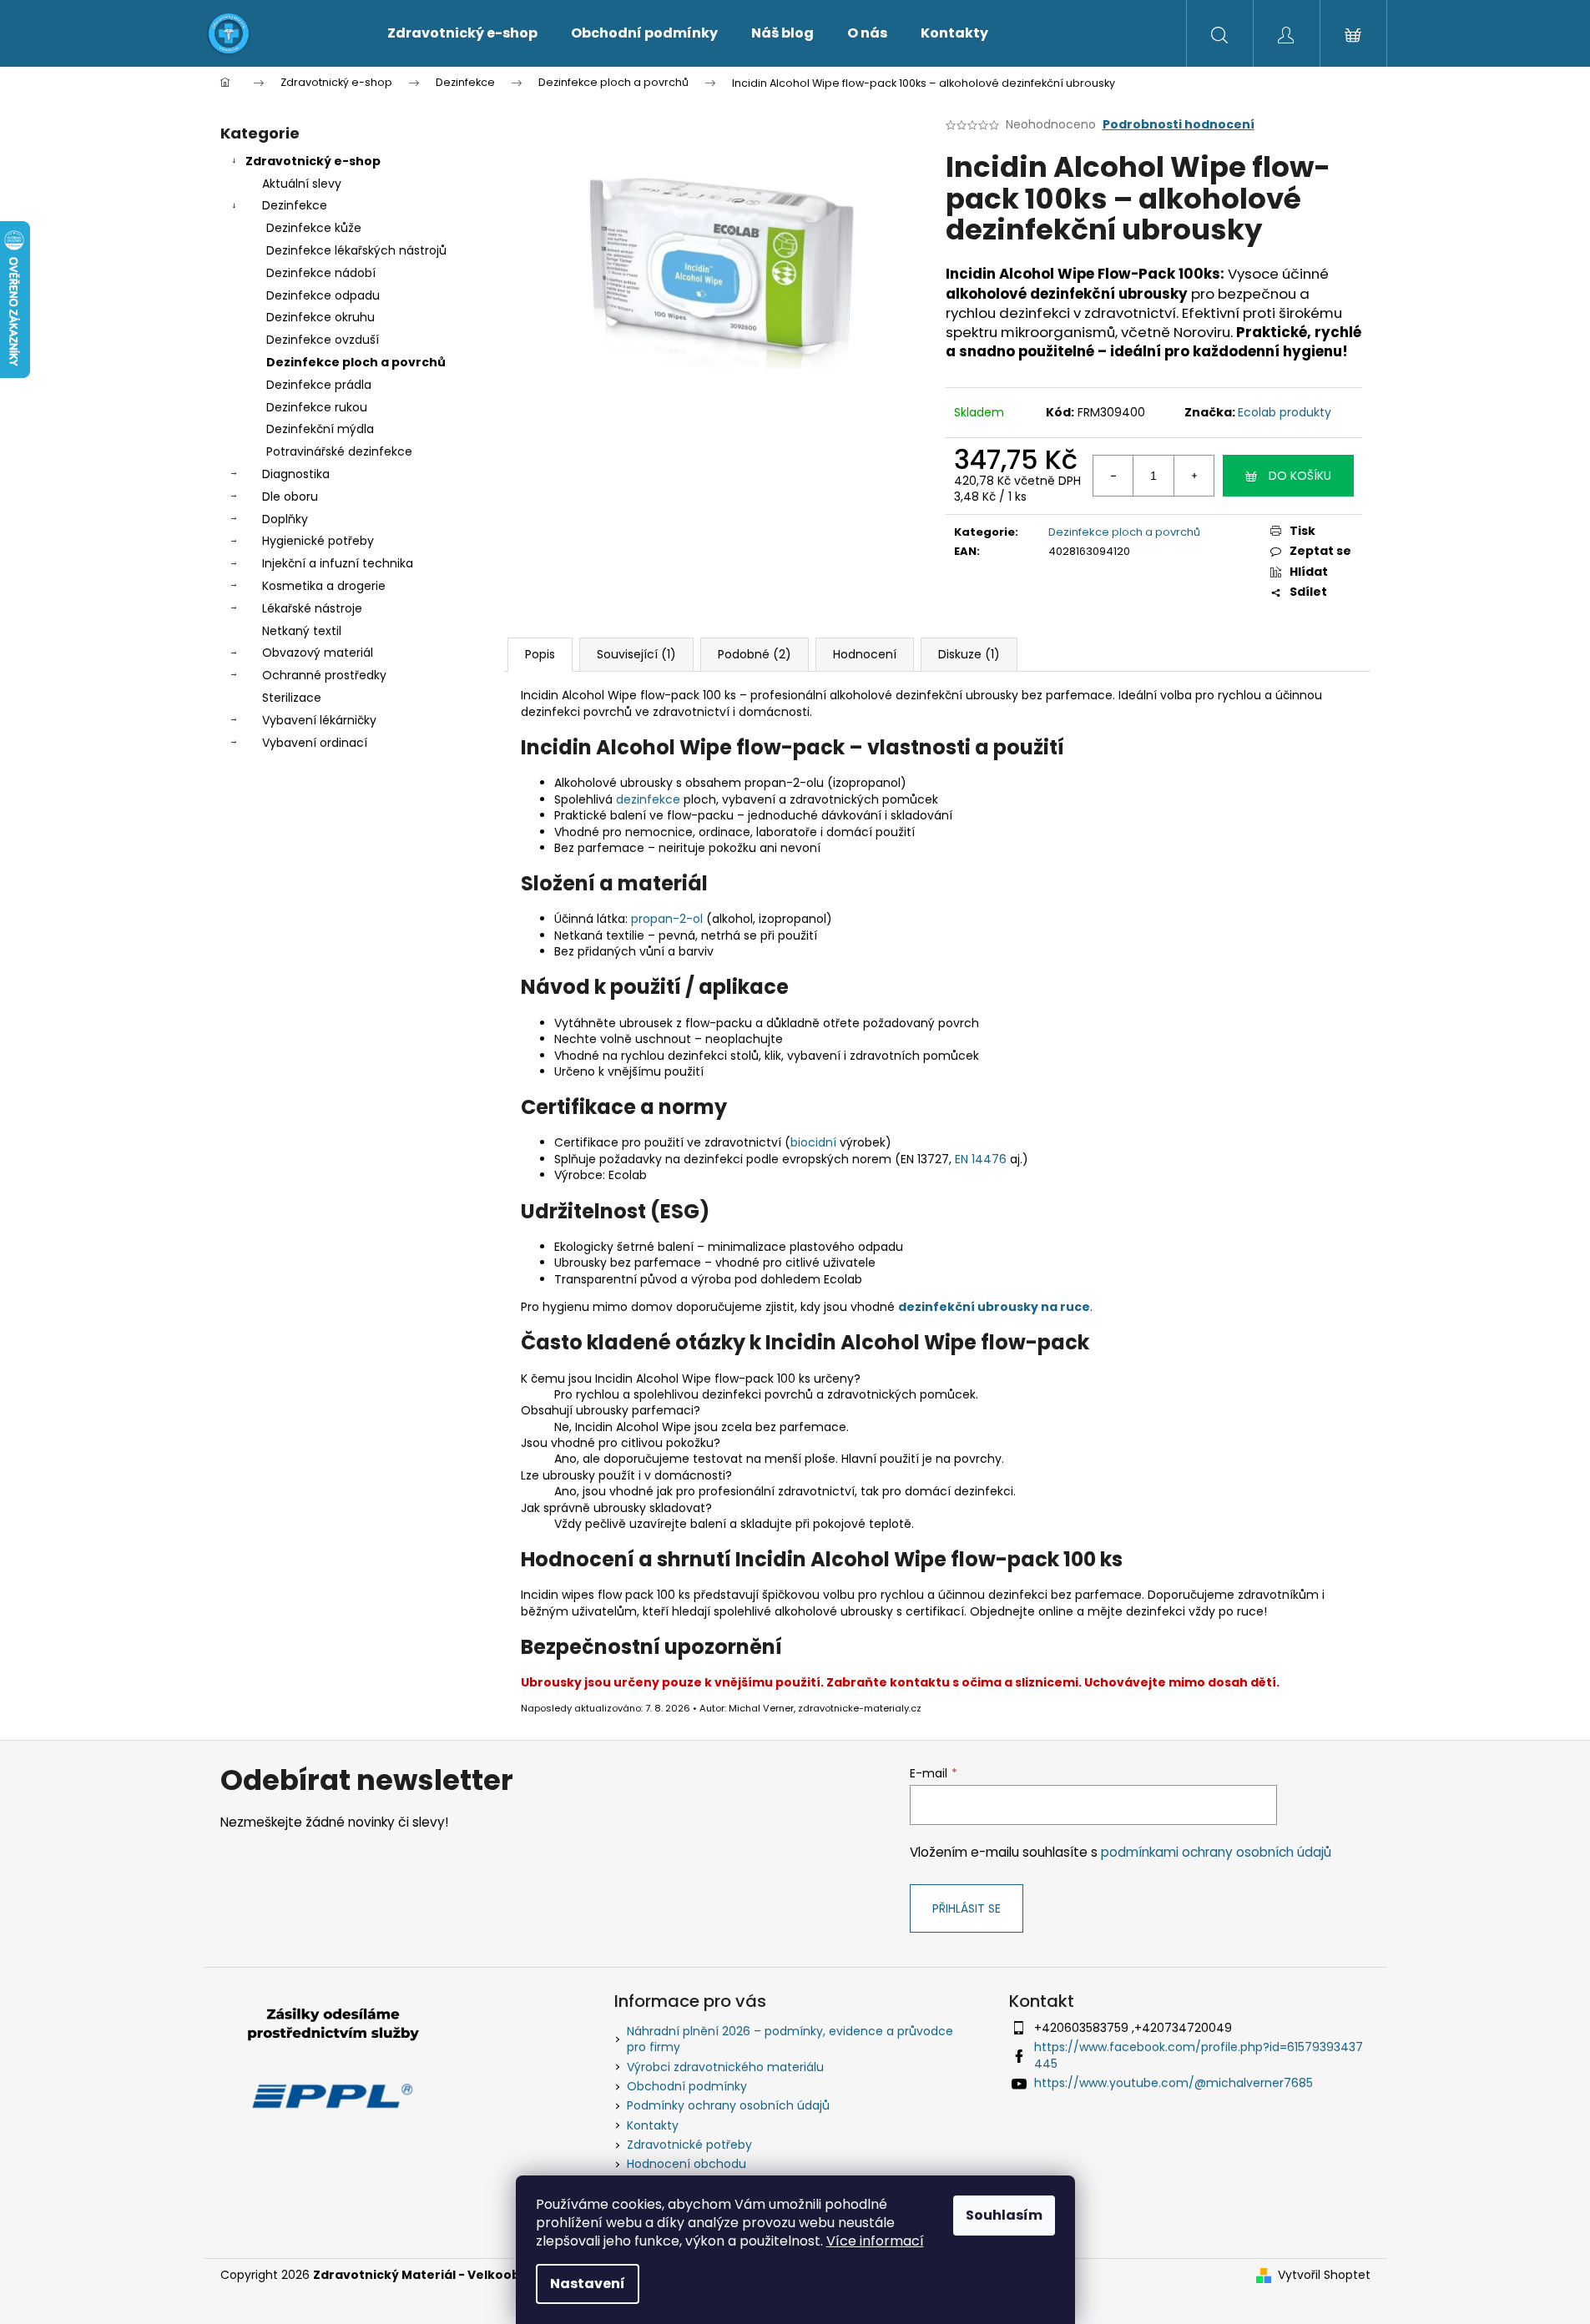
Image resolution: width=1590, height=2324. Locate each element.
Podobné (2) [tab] (755, 654)
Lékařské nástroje (312, 608)
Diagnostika (296, 474)
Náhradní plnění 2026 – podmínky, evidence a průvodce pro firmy (790, 2039)
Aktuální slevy (302, 184)
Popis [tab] (540, 654)
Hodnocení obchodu (686, 2164)
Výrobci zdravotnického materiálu (725, 2067)
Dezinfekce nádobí (321, 273)
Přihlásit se (967, 1908)
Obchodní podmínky (687, 2086)
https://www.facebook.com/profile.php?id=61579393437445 (1199, 2055)
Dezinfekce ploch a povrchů (356, 362)
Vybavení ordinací (315, 743)
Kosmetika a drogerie (324, 586)
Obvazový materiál (318, 653)
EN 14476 (981, 1159)
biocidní (813, 1142)
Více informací (875, 2241)
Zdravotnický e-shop (313, 161)
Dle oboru (290, 497)
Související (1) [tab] (636, 654)
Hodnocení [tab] (865, 654)
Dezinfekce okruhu (321, 317)
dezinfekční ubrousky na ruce (994, 1307)
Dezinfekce (295, 205)
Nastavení (588, 2284)
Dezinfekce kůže (314, 228)
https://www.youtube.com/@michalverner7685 (1174, 2083)
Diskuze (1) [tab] (969, 654)
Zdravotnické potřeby (689, 2145)
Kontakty (653, 2125)
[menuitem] (462, 33)
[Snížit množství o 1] (1113, 476)
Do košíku (1300, 476)
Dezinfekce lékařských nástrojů (356, 250)
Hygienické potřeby (318, 541)
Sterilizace (292, 698)
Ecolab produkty (1285, 412)
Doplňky (285, 519)
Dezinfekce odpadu (323, 295)
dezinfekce (648, 799)
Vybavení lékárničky (319, 720)
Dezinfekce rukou (317, 407)
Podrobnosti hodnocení (1179, 125)
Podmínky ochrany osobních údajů (728, 2105)
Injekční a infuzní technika (338, 563)
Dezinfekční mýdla (320, 429)
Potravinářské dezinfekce (339, 451)
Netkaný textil (302, 631)
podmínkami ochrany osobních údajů (1216, 1852)
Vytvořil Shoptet (1324, 2275)
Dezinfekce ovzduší (323, 340)
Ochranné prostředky (324, 675)
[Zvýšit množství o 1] (1194, 476)
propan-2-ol (667, 919)
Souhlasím (1004, 2215)
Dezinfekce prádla (319, 385)
